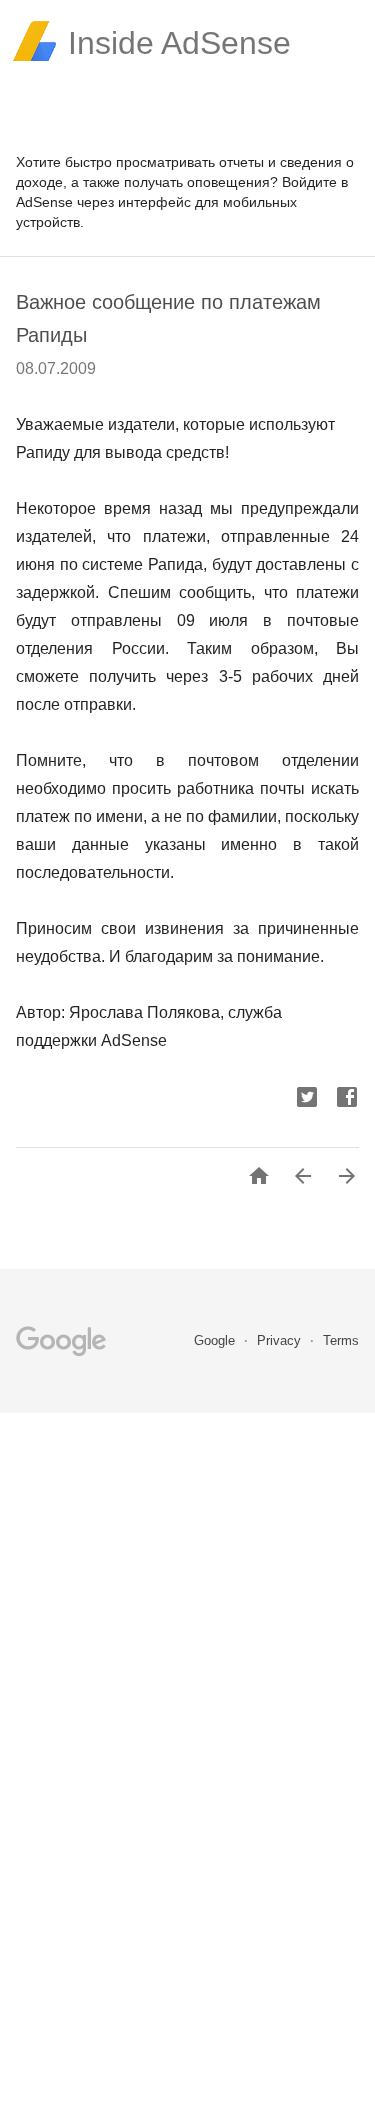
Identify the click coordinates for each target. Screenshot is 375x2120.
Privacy (281, 1340)
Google (216, 1340)
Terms (341, 1340)
